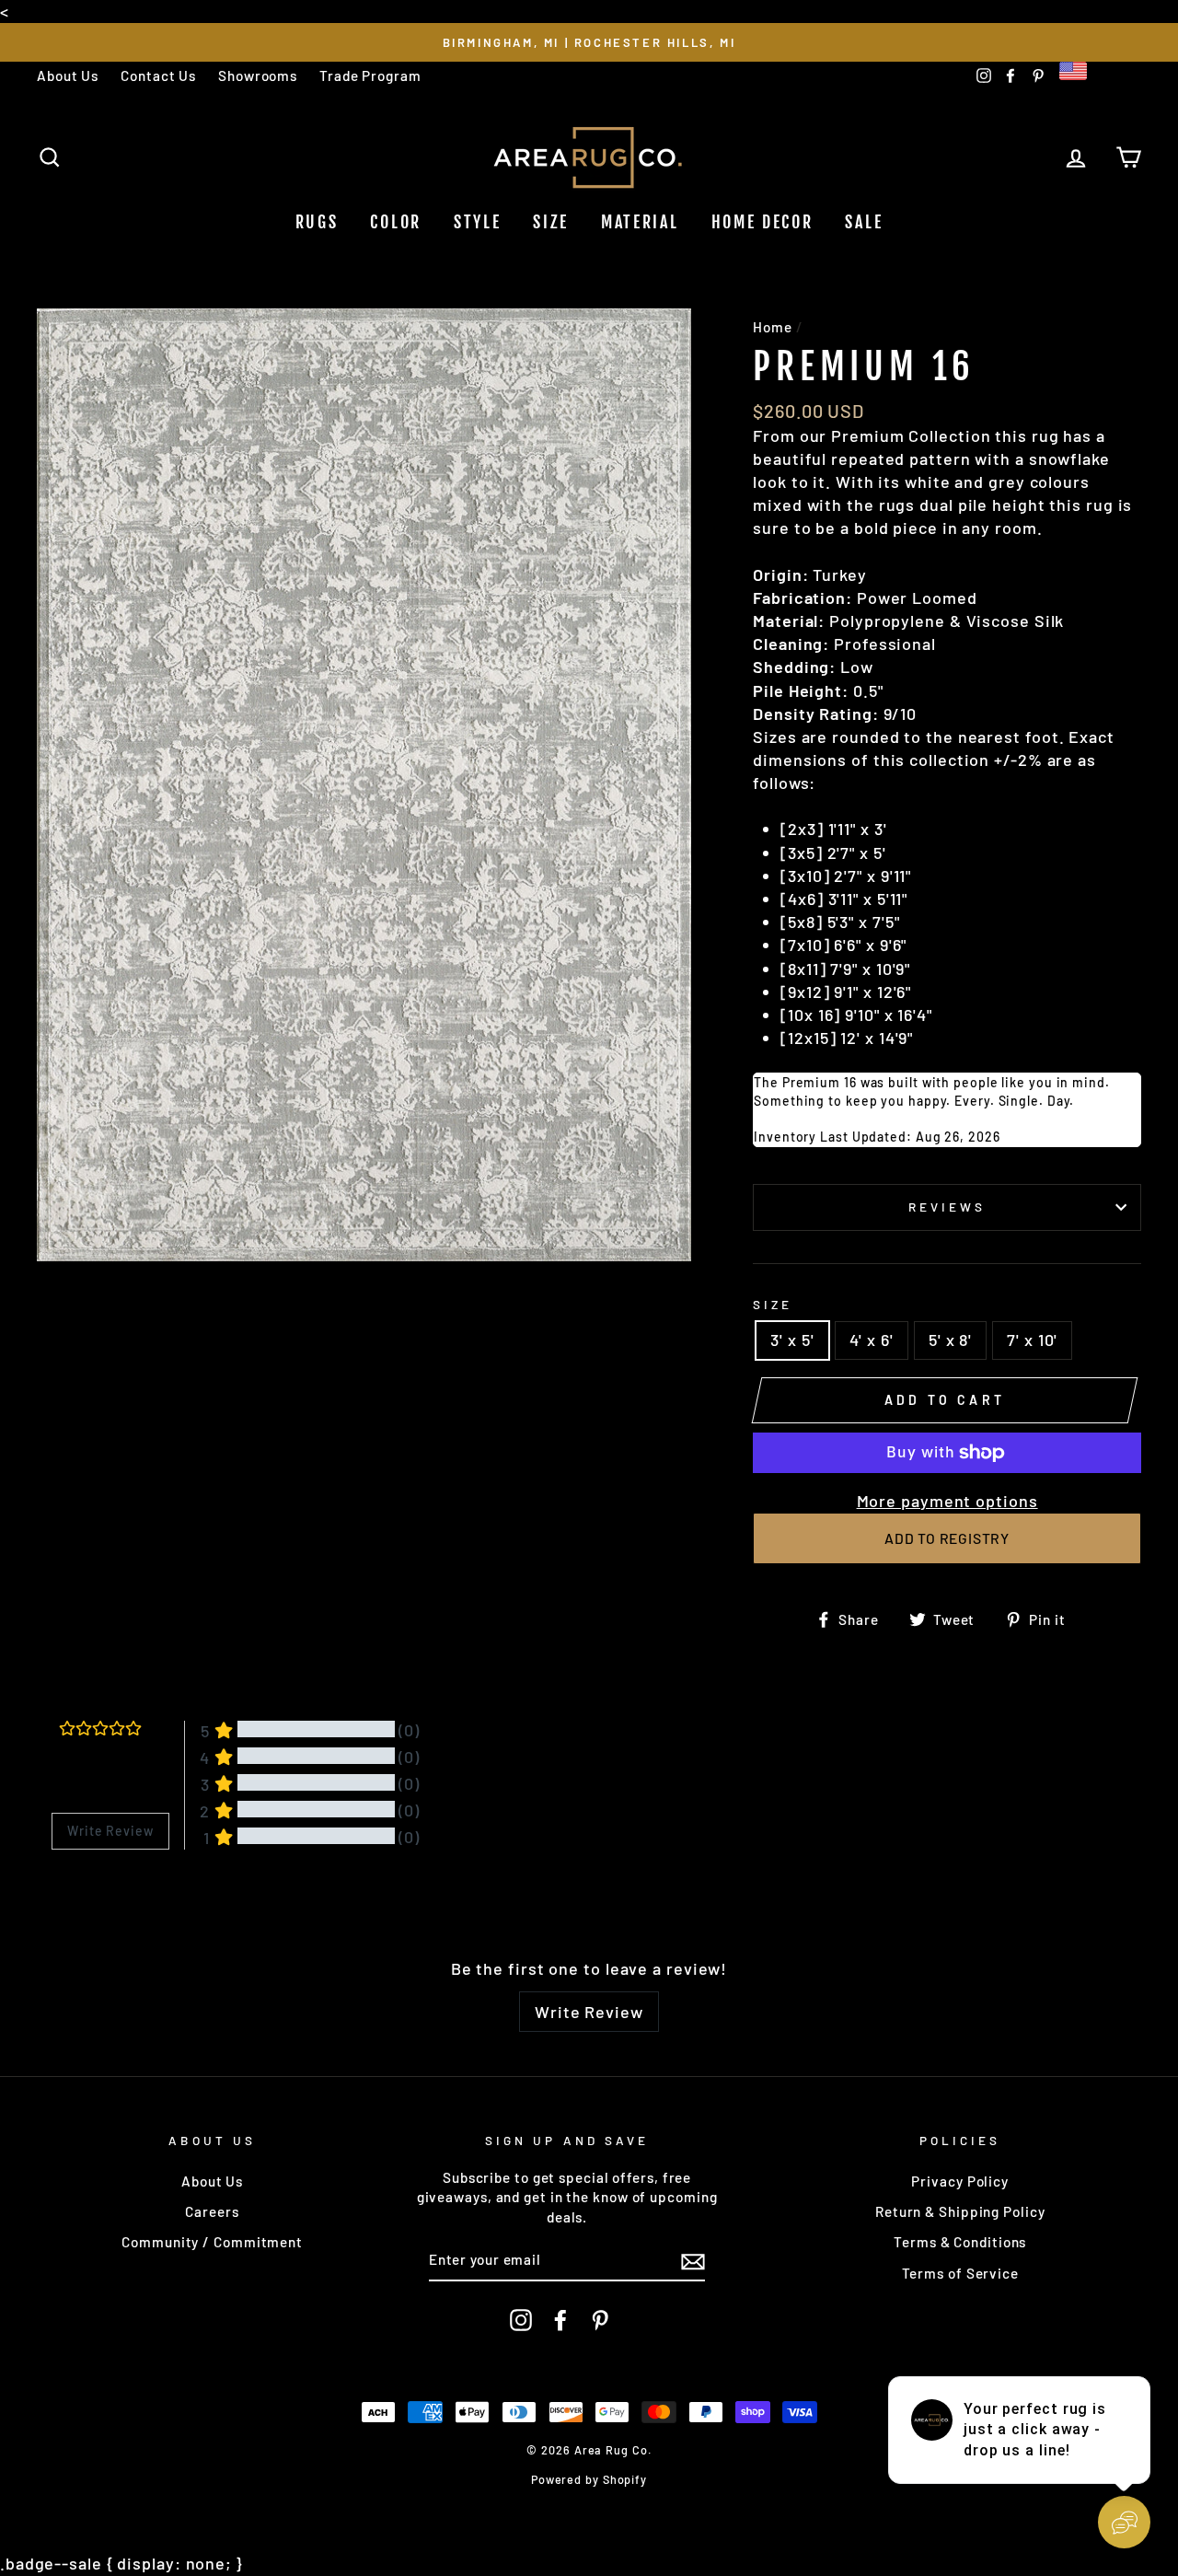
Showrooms (258, 75)
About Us (68, 75)
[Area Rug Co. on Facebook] (560, 2320)
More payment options (947, 1501)
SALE (864, 222)
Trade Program (370, 75)
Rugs (317, 222)
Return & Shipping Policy (960, 2211)
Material (640, 222)
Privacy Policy (960, 2181)
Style (478, 222)
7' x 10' (1032, 1340)
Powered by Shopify (589, 2479)
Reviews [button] (75, 1897)
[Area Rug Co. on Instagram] (521, 2320)
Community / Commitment (212, 2242)
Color (396, 222)
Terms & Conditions (960, 2242)
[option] (589, 42)
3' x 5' (792, 1340)
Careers (212, 2211)
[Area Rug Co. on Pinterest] (600, 2320)
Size (551, 222)
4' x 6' (872, 1340)
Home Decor (762, 222)
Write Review (589, 2012)
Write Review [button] (110, 1831)
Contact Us (158, 75)
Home (773, 327)
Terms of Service (960, 2273)
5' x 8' (950, 1340)
